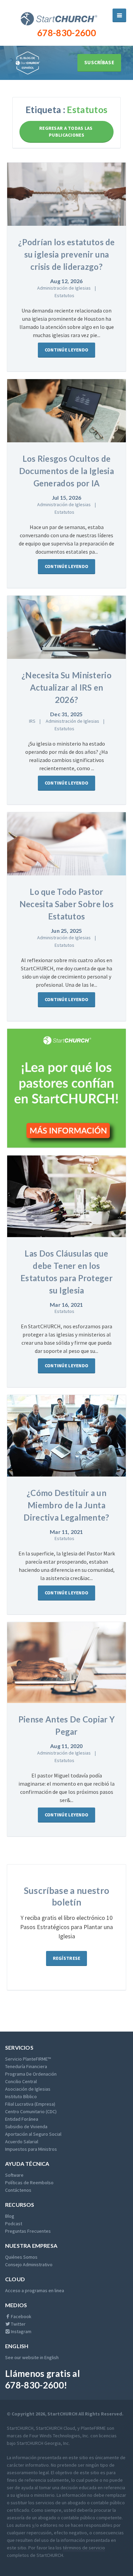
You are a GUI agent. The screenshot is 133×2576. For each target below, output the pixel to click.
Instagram (21, 2331)
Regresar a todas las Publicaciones (66, 131)
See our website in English (32, 2357)
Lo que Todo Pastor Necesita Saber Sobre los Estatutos (66, 904)
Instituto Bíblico (21, 2096)
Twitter (18, 2324)
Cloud (15, 2279)
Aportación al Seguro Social (33, 2134)
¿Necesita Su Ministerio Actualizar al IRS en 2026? (66, 687)
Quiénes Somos (21, 2257)
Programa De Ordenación (31, 2074)
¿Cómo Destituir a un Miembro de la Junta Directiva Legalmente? (66, 1505)
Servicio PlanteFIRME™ (28, 2059)
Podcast (14, 2224)
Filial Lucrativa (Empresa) (30, 2104)
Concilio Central (21, 2081)
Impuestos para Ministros (31, 2149)
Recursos (20, 2205)
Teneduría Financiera (26, 2066)
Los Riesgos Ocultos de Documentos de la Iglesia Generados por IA (66, 471)
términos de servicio (84, 2548)
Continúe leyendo (66, 350)
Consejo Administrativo (29, 2265)
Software (14, 2175)
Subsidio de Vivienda (26, 2127)
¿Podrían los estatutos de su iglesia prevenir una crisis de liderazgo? (66, 254)
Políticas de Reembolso (29, 2183)
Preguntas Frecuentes (28, 2231)
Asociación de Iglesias (28, 2089)
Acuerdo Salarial (22, 2142)
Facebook (21, 2316)
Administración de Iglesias (64, 288)
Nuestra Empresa (31, 2246)
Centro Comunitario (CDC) (31, 2111)
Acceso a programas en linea (35, 2290)
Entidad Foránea (22, 2119)
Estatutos (64, 295)
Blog (10, 2216)
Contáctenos (18, 2190)
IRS (32, 721)
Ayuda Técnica (27, 2164)
